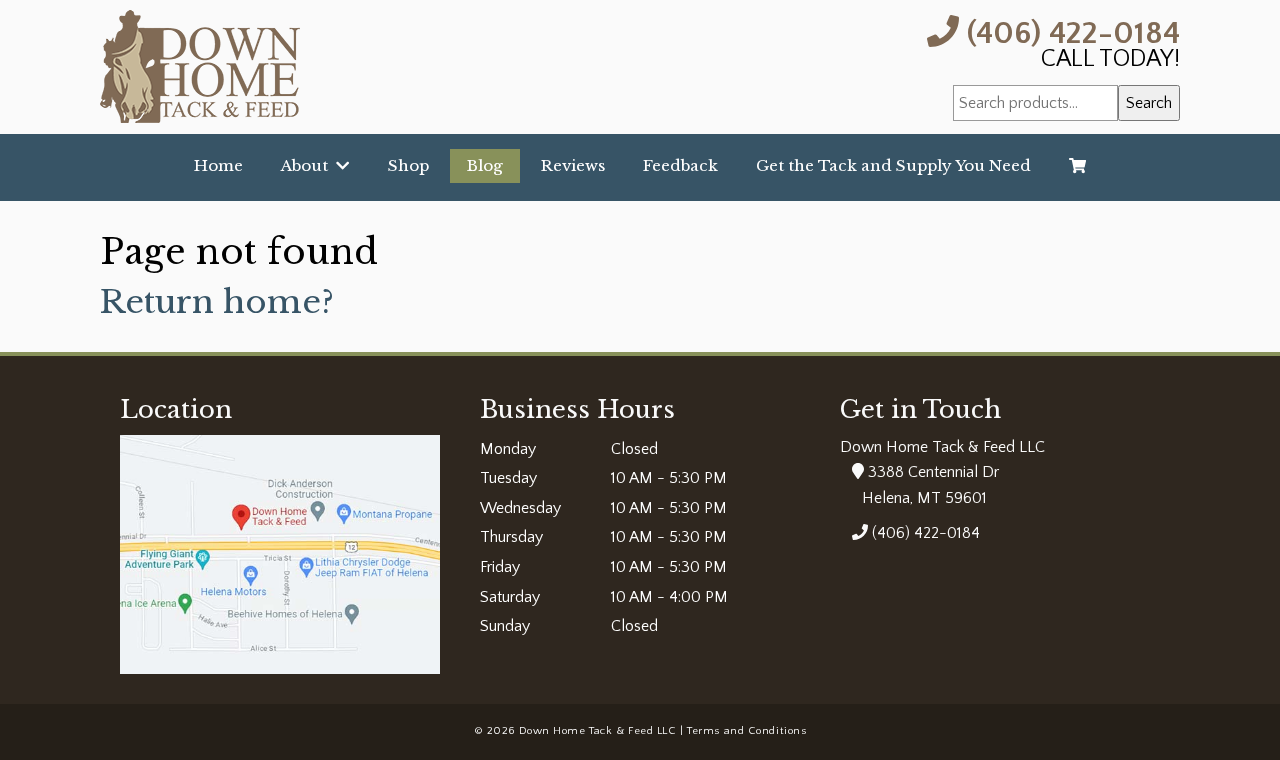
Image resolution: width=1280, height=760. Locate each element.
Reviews (573, 165)
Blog (485, 165)
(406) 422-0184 (1069, 31)
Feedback (680, 165)
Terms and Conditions (746, 731)
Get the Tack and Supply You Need (893, 165)
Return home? (217, 302)
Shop (408, 165)
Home (218, 165)
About (308, 165)
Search (1149, 103)
